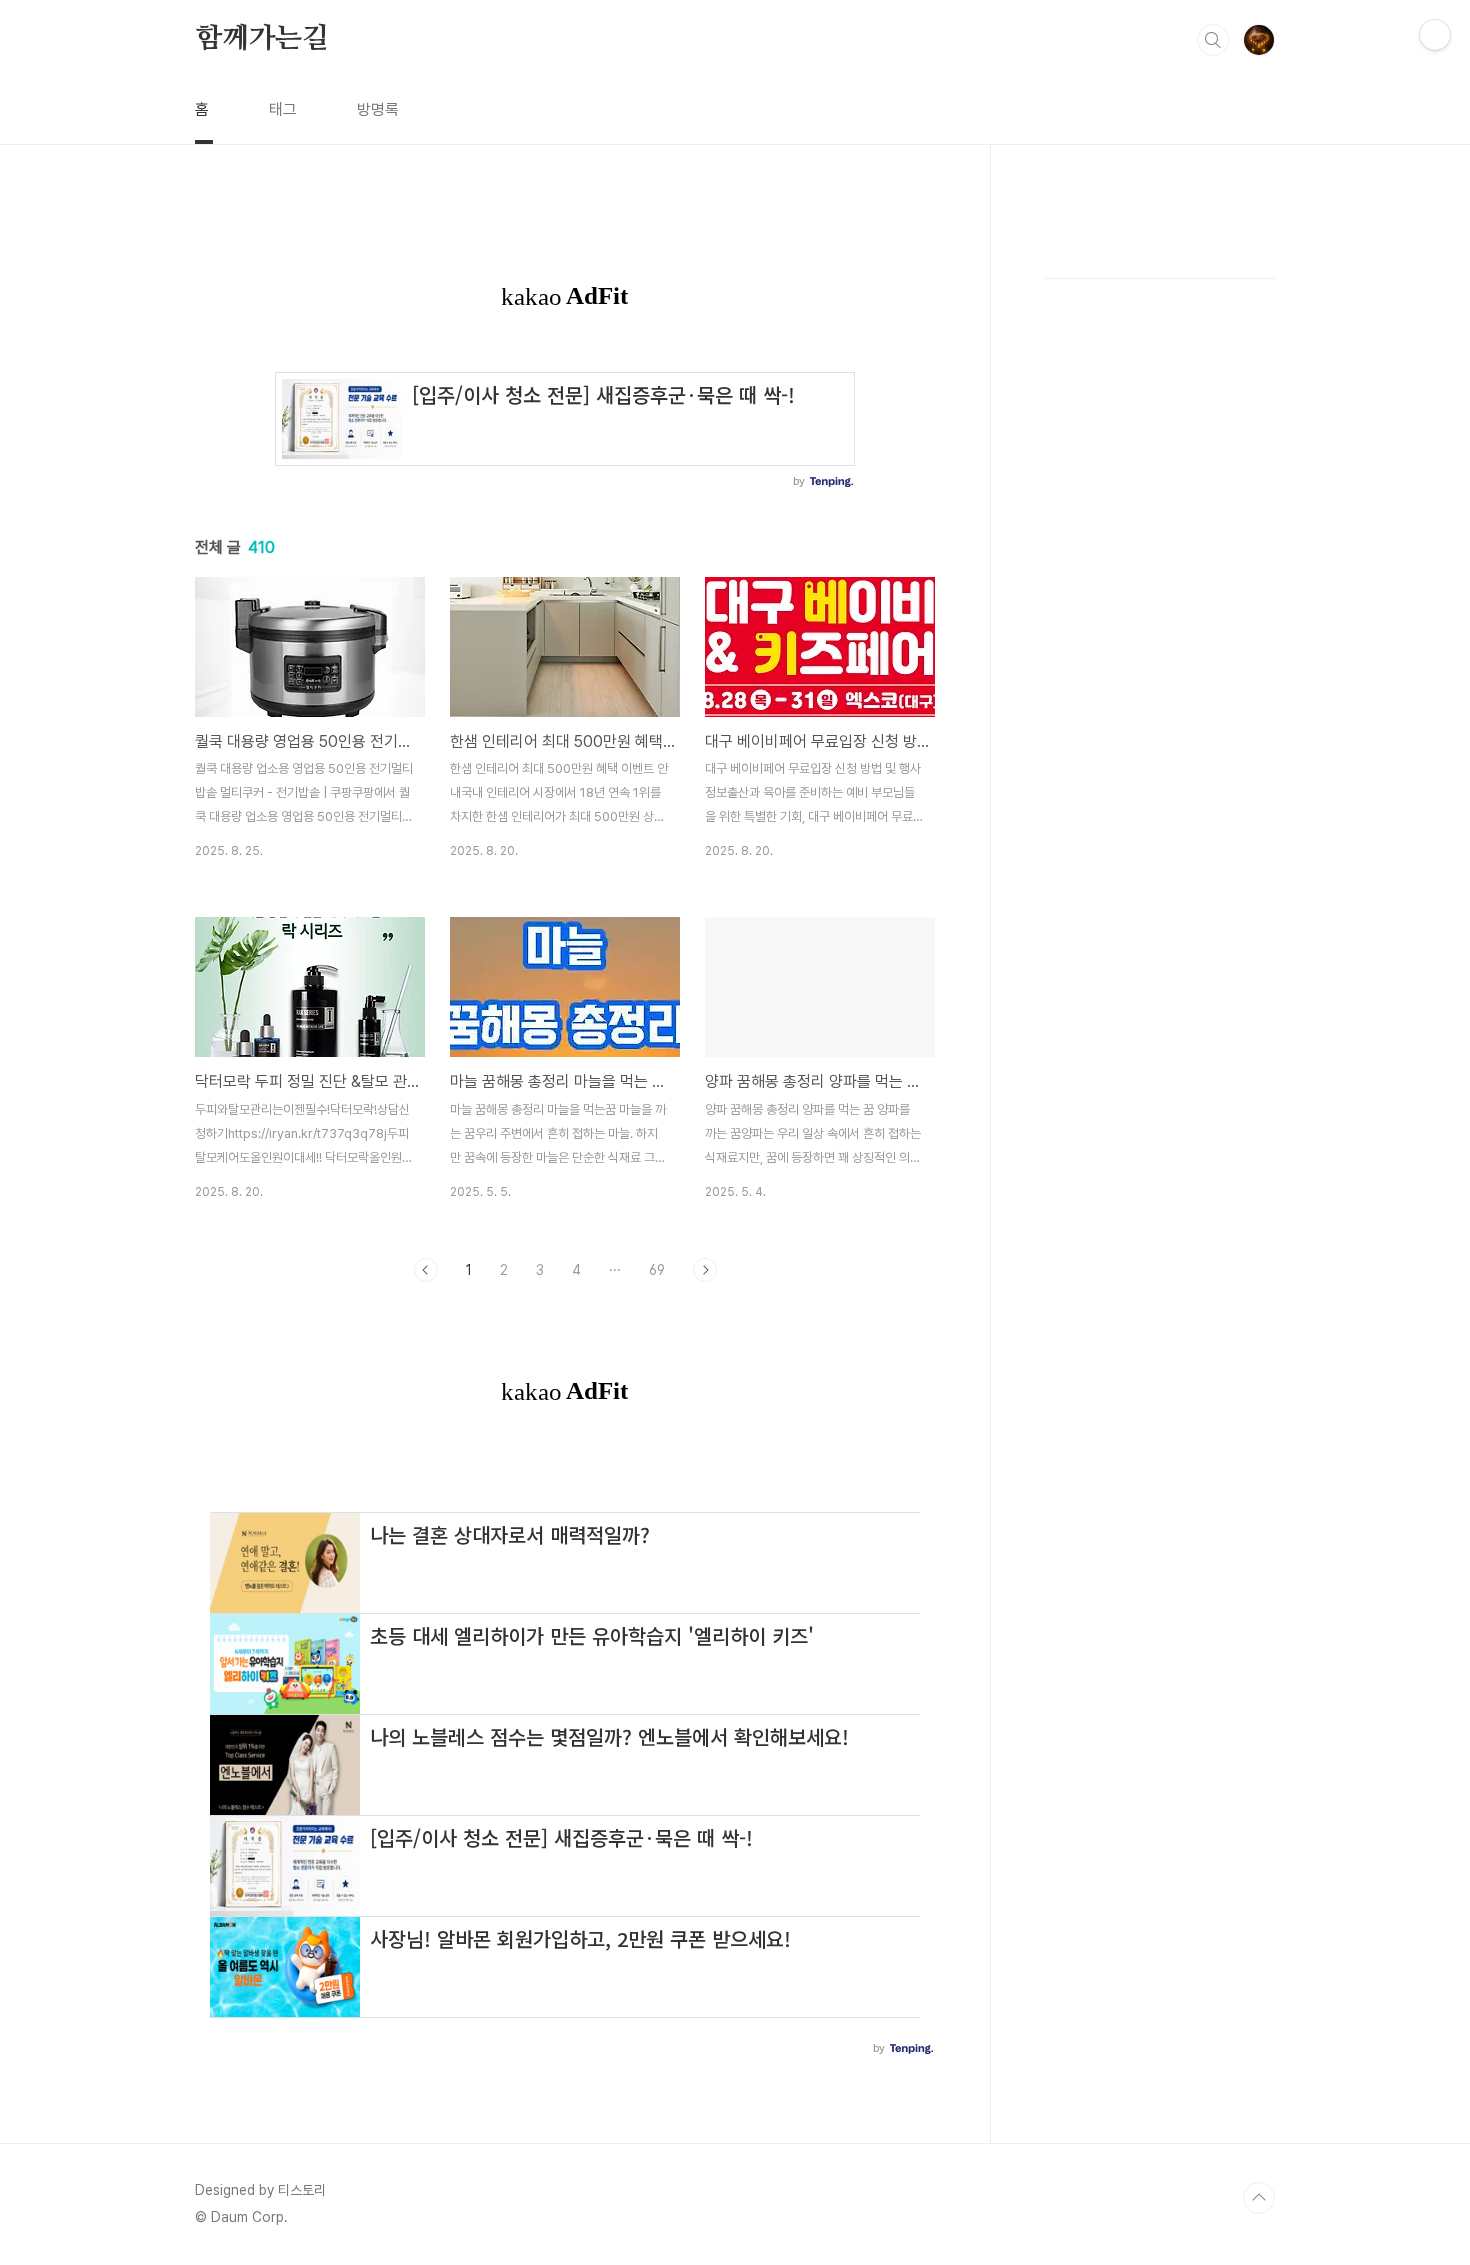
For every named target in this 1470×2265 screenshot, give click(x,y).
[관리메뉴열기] (1435, 35)
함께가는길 (262, 39)
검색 (1213, 40)
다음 (705, 1270)
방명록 (378, 109)
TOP (1259, 2198)
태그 (283, 109)
